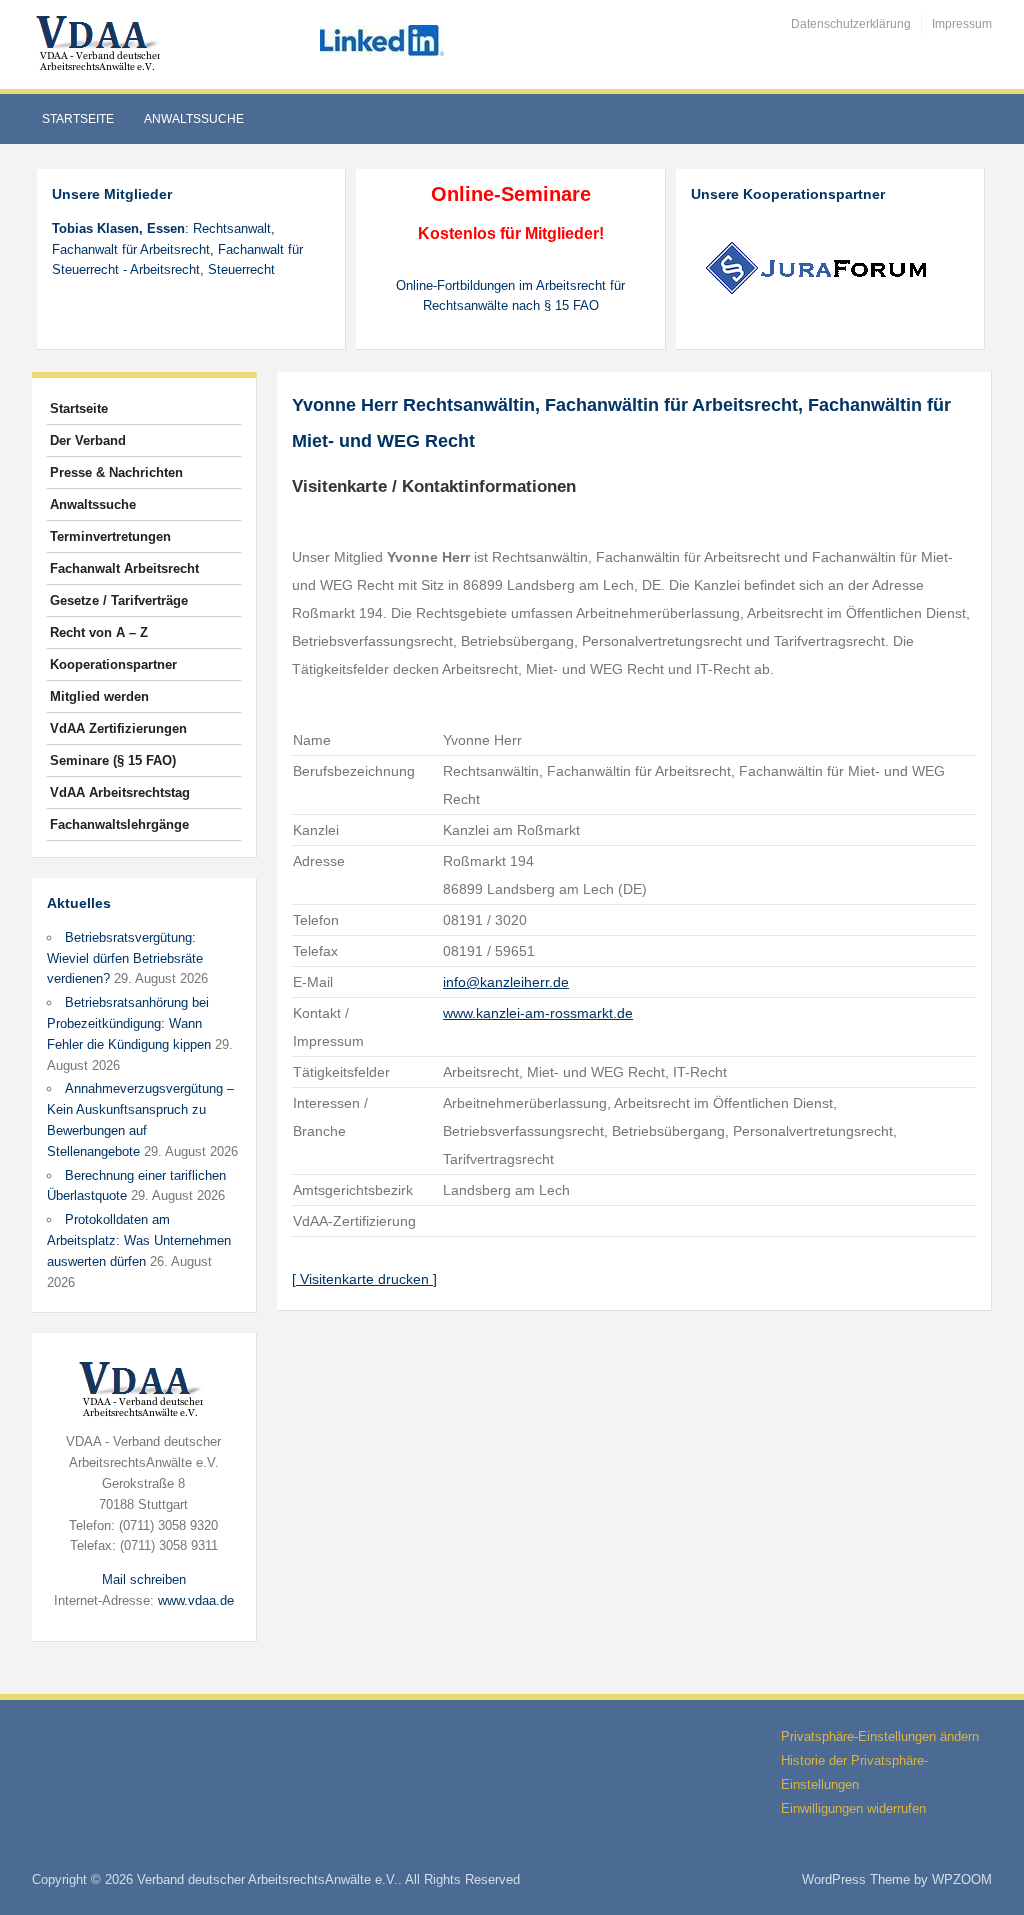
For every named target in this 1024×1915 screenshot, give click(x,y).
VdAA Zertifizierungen (118, 728)
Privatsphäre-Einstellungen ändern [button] (880, 1736)
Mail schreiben (144, 1579)
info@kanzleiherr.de (506, 982)
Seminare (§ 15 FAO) (113, 760)
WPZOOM (962, 1879)
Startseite (78, 119)
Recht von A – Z (99, 632)
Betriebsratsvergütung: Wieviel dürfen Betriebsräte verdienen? (125, 958)
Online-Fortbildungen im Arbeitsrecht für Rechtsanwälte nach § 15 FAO (510, 296)
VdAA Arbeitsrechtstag (120, 792)
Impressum (962, 24)
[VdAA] (101, 43)
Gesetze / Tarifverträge (119, 600)
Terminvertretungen (110, 536)
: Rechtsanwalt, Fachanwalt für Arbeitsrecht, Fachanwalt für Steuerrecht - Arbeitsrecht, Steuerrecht (177, 249)
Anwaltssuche (194, 119)
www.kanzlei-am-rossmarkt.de (538, 1013)
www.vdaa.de (196, 1600)
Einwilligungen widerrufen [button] (853, 1808)
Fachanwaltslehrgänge (119, 824)
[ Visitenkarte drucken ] (364, 1279)
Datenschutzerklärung (851, 24)
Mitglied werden (99, 696)
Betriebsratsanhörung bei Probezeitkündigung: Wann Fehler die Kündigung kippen (129, 1023)
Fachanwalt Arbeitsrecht (124, 568)
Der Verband (88, 440)
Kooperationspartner (113, 664)
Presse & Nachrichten (116, 472)
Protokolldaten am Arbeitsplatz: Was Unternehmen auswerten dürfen (139, 1240)
